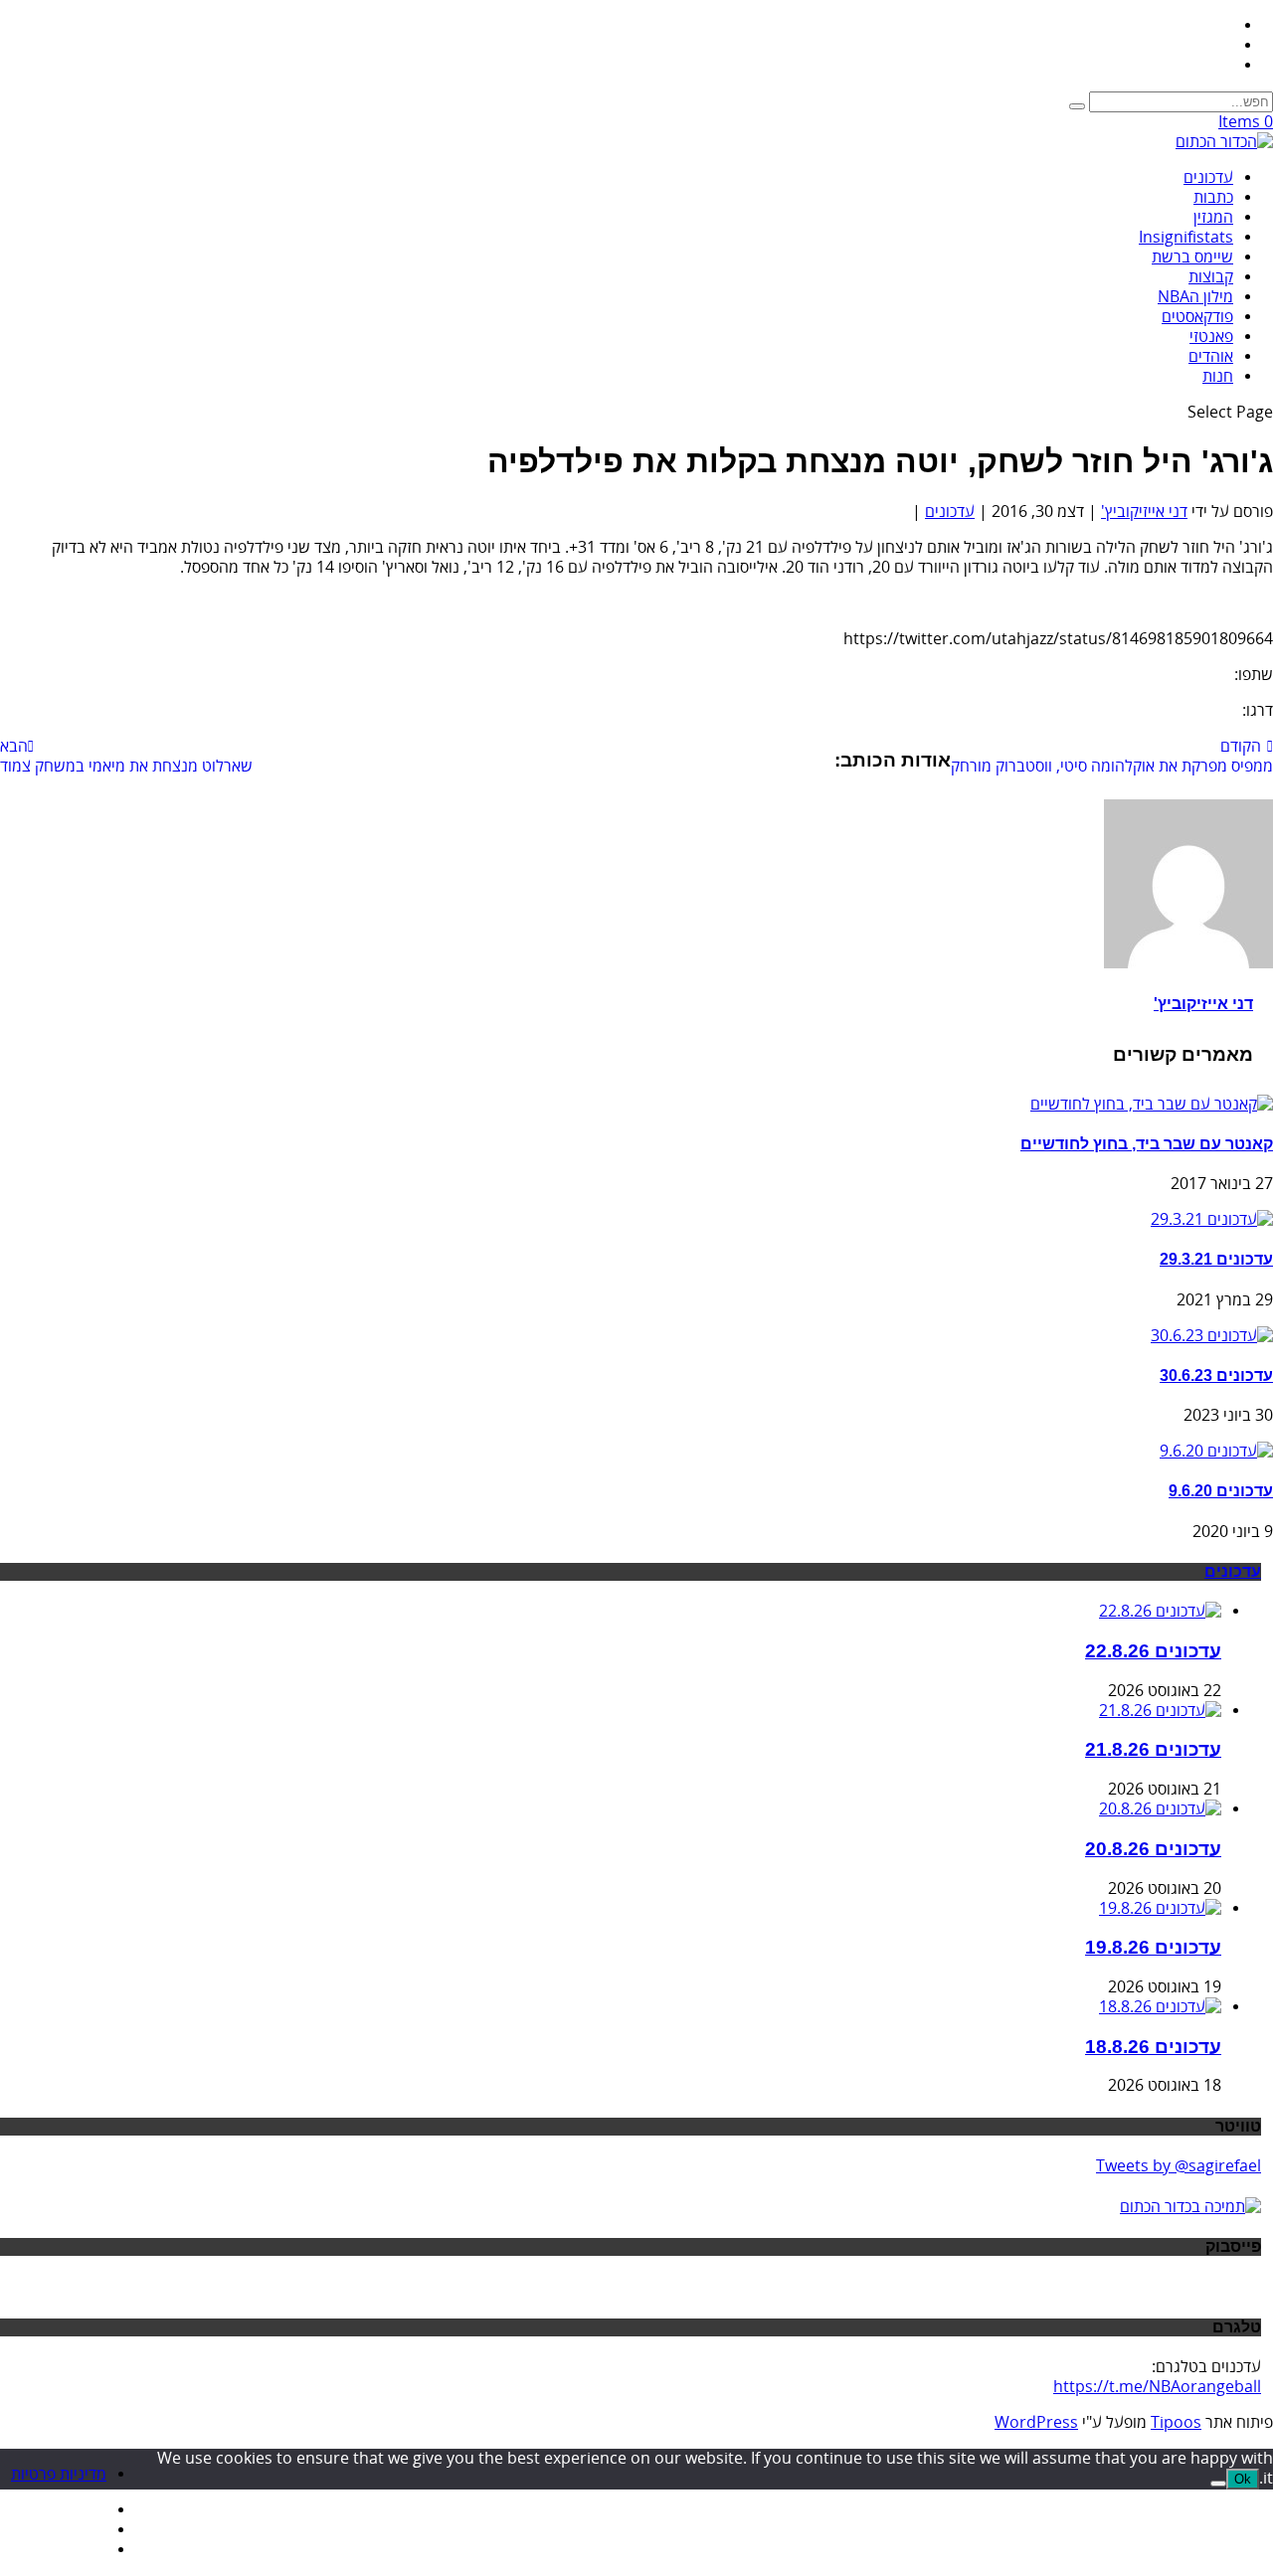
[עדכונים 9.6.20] (1216, 1452)
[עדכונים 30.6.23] (1212, 1336)
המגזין (1213, 218)
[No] (1218, 2484)
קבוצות (1211, 277)
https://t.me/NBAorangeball (1157, 2387)
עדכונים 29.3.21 (1216, 1259)
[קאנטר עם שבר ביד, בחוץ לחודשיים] (1152, 1105)
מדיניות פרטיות (59, 2475)
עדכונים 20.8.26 (1153, 1849)
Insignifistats (1186, 238)
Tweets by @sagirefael (1179, 2166)
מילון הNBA (1195, 297)
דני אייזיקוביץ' (1144, 512)
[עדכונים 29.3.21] (1212, 1220)
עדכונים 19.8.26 (1153, 1947)
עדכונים (1208, 178)
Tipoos (1176, 2423)
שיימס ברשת (1192, 258)
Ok (1243, 2479)
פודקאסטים (1197, 317)
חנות (1218, 377)
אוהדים (1211, 357)
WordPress (1036, 2423)
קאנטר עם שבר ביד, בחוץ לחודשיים (1147, 1144)
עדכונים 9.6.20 (1221, 1491)
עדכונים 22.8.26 (1153, 1651)
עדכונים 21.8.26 (1153, 1749)
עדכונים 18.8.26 (1153, 2047)
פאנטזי (1211, 337)
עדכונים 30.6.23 (1216, 1375)
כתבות (1213, 198)
